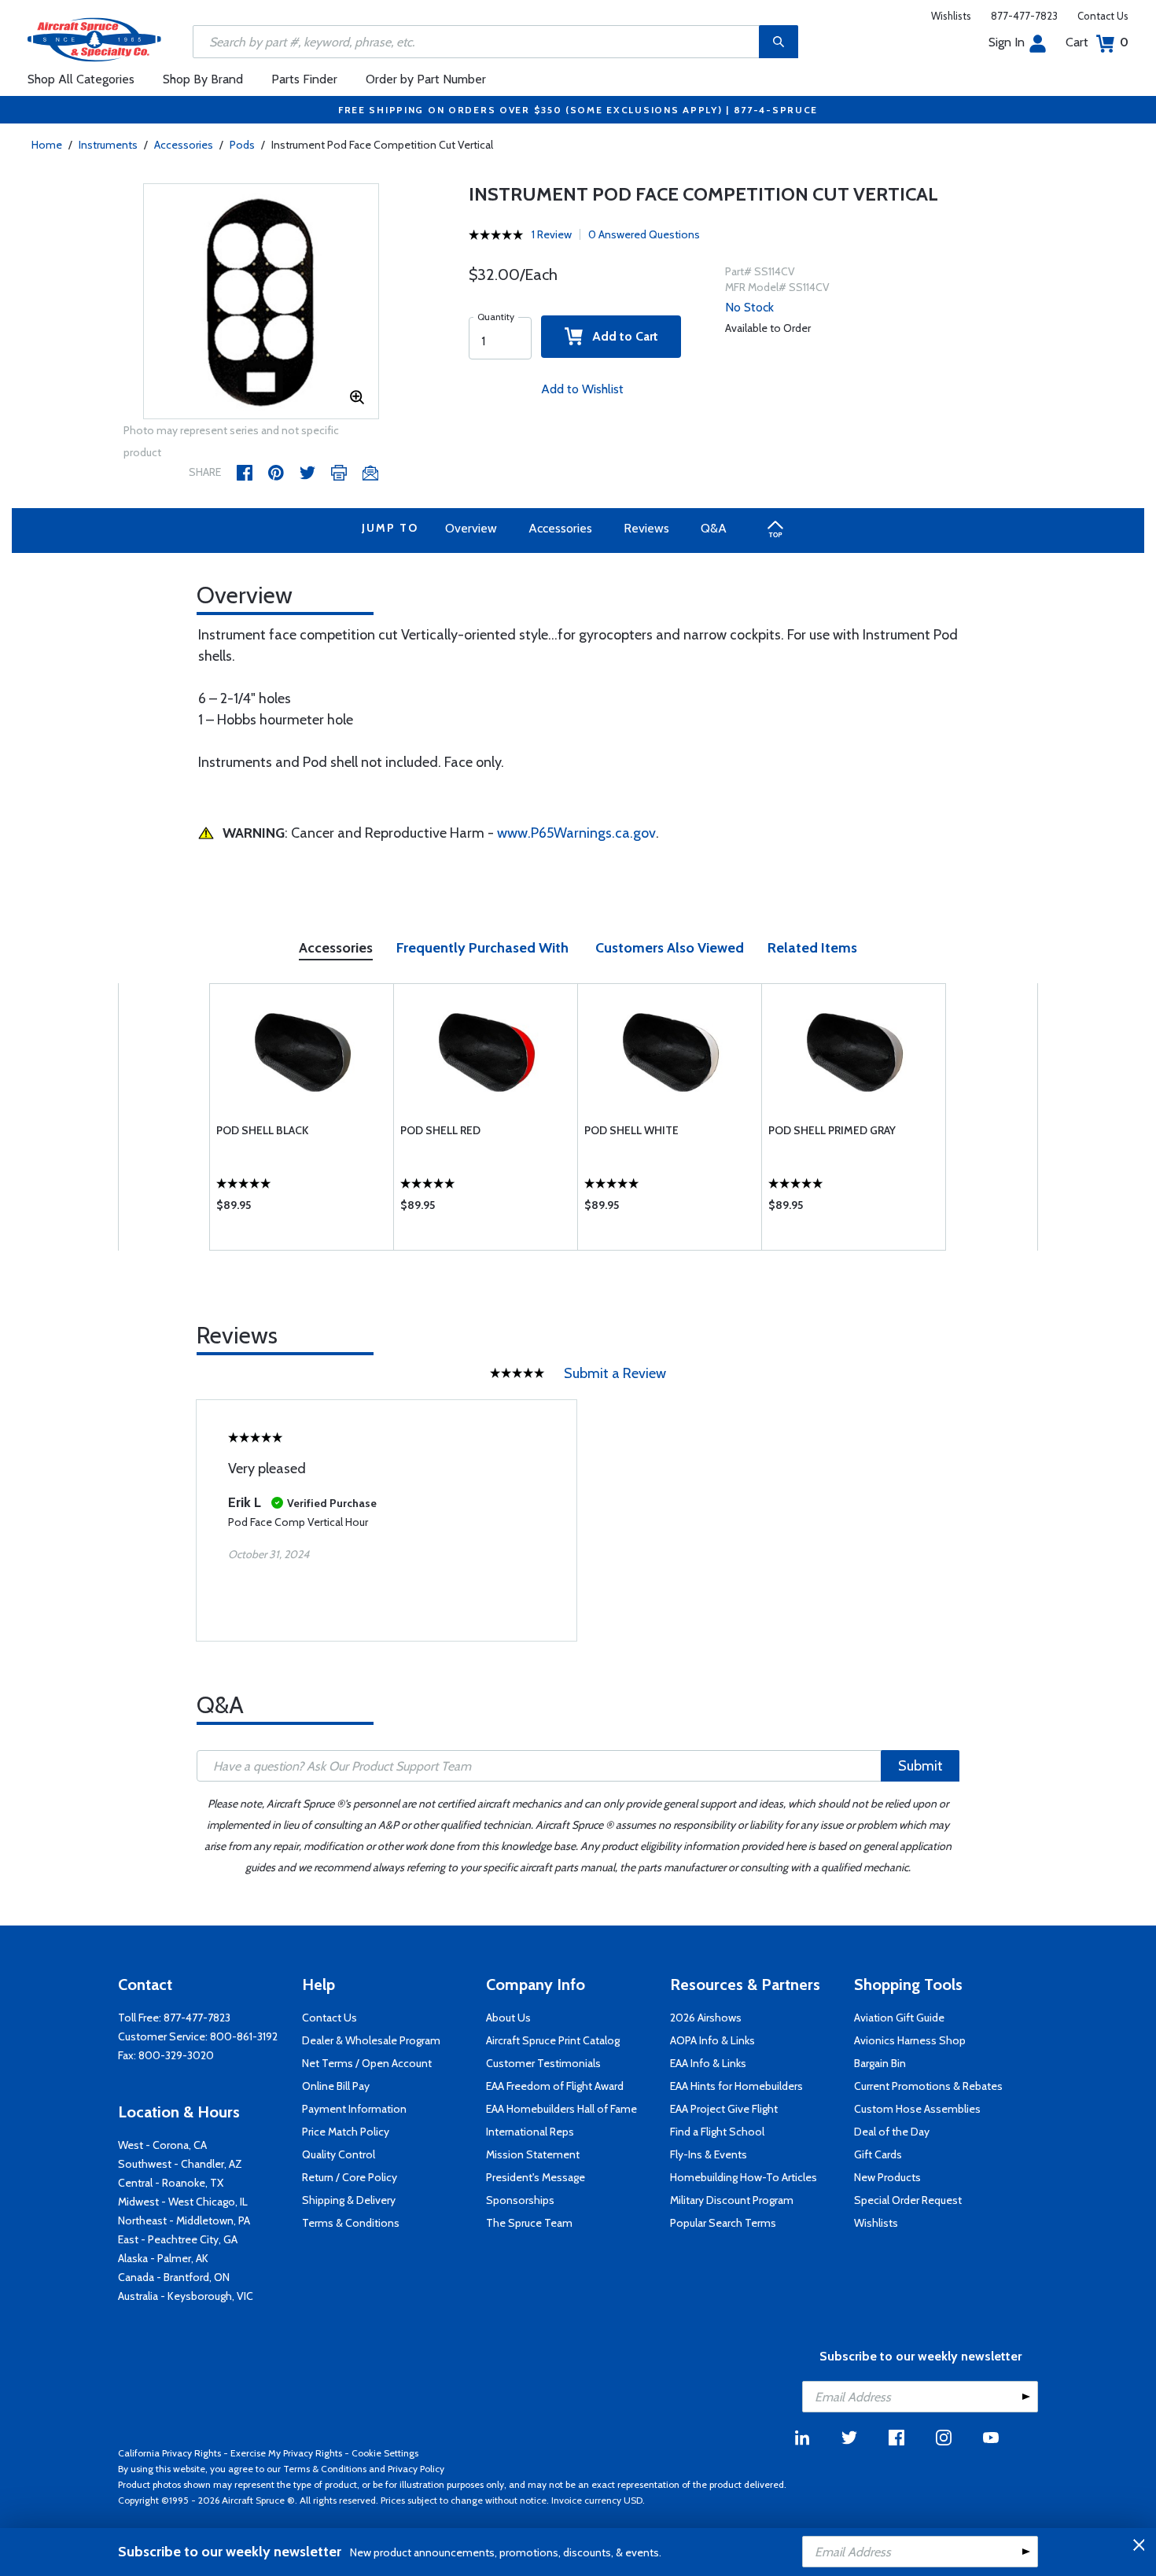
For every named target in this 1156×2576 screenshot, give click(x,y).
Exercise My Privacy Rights (286, 2453)
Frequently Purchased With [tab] (482, 948)
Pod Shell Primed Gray (832, 1130)
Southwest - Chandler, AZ (180, 2164)
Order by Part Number (426, 79)
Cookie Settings (385, 2453)
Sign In (1007, 42)
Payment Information (354, 2109)
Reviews (646, 528)
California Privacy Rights (169, 2453)
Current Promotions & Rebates (928, 2086)
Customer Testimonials (543, 2063)
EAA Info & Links (708, 2063)
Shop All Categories (81, 79)
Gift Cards (878, 2154)
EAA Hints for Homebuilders (736, 2086)
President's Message (536, 2177)
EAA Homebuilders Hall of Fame (561, 2109)
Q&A (714, 528)
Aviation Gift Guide (899, 2018)
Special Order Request (908, 2200)
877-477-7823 (1024, 16)
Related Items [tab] (812, 948)
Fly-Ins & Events (709, 2154)
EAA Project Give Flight (724, 2109)
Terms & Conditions (351, 2223)
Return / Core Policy (350, 2177)
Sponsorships (520, 2200)
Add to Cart (620, 336)
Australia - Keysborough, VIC (186, 2296)
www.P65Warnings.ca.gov (576, 833)
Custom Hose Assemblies (917, 2109)
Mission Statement (533, 2154)
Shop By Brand (203, 79)
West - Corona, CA (162, 2145)
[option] (261, 302)
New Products (887, 2177)
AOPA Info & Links (712, 2040)
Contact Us (1103, 16)
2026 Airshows (706, 2018)
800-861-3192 (244, 2036)
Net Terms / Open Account (367, 2063)
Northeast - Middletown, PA (184, 2220)
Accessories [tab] (336, 948)
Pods (242, 145)
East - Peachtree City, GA (178, 2239)
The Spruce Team (529, 2223)
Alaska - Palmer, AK (163, 2258)
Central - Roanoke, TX (171, 2183)
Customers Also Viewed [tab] (670, 948)
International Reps (530, 2132)
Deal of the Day (892, 2132)
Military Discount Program (732, 2200)
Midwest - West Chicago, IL (183, 2202)
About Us (508, 2018)
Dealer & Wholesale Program (371, 2040)
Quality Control (339, 2154)
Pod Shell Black (262, 1130)
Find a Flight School (717, 2132)
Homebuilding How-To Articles (744, 2177)
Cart (1097, 42)
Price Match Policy (346, 2132)
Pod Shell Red (440, 1130)
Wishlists (951, 16)
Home (47, 145)
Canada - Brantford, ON (174, 2277)
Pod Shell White (631, 1130)
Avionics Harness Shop (910, 2040)
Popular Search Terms (723, 2223)
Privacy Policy (416, 2469)
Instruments (108, 145)
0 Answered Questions (644, 234)
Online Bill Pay (336, 2086)
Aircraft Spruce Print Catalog (553, 2040)
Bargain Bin (880, 2063)
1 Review (552, 234)
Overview (471, 528)
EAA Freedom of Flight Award (555, 2086)
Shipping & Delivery (349, 2200)
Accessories (184, 145)
